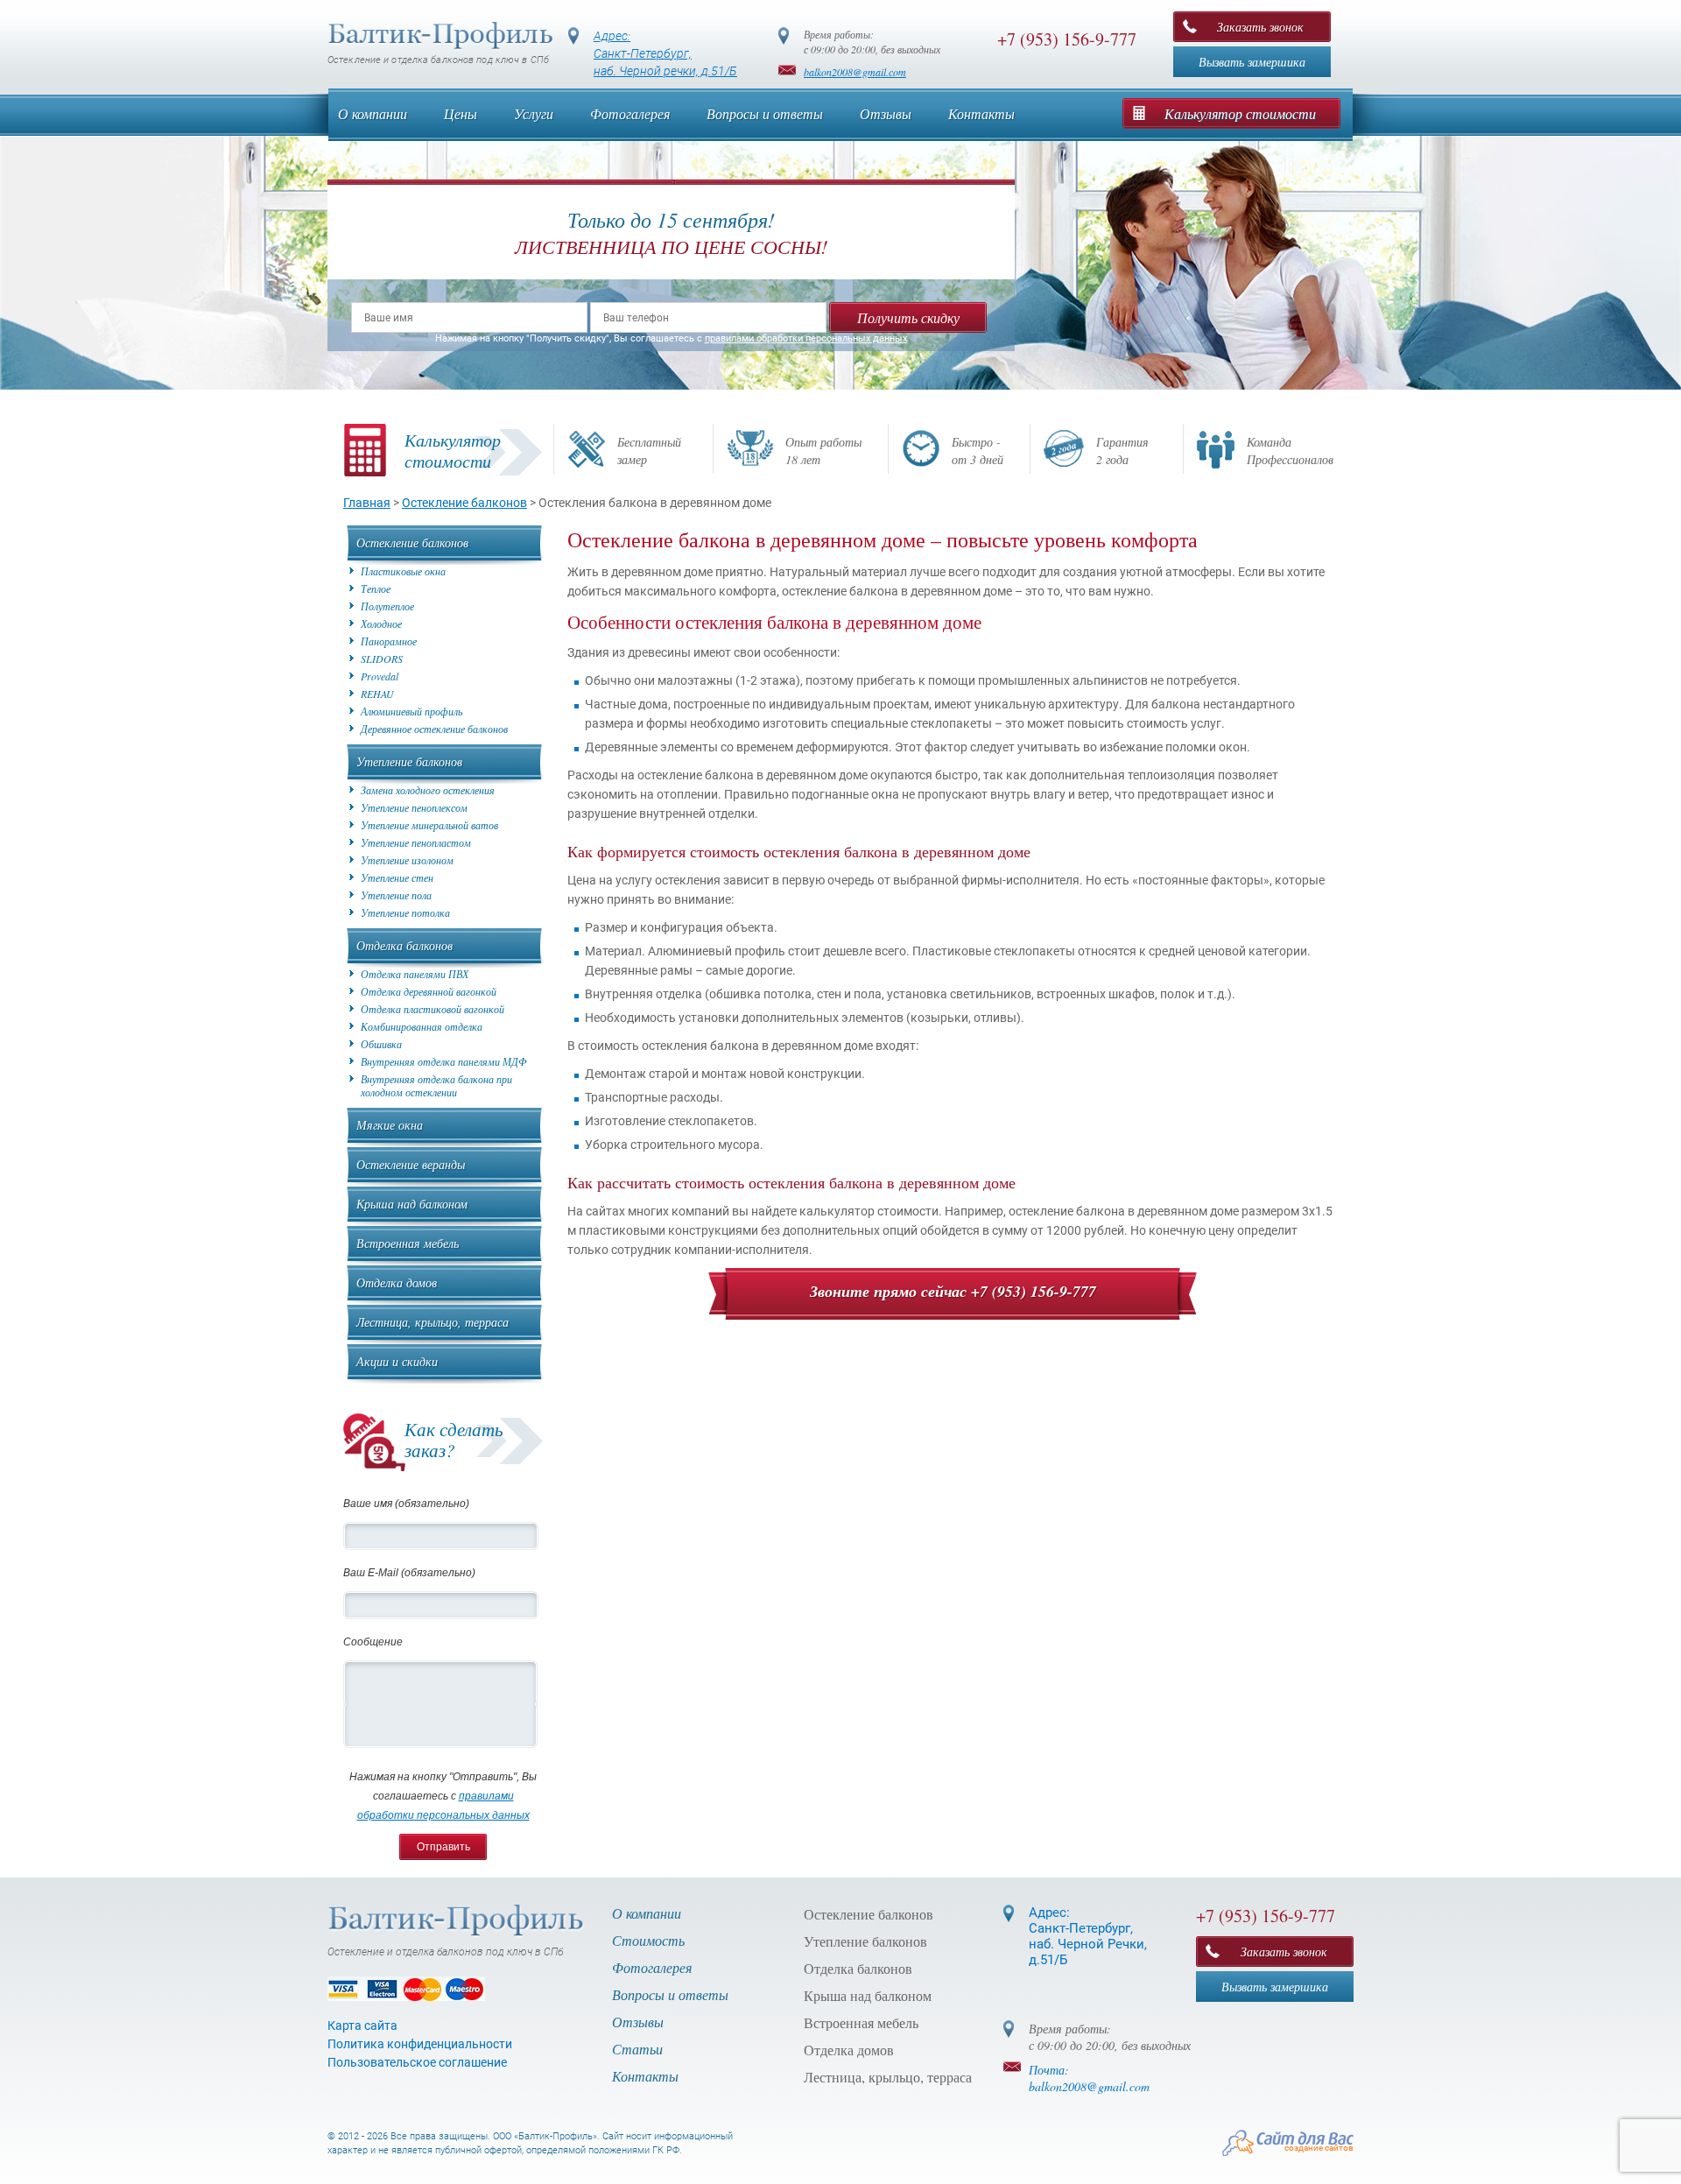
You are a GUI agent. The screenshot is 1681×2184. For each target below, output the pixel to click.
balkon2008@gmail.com (855, 72)
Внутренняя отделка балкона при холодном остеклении (436, 1086)
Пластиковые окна (403, 571)
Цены (461, 113)
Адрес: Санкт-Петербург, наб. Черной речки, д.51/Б (665, 53)
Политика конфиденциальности (420, 2044)
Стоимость (648, 1940)
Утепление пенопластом (416, 843)
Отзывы (886, 113)
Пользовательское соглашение (417, 2062)
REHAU (377, 694)
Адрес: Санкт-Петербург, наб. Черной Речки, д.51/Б (1088, 1936)
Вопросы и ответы (765, 113)
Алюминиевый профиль (411, 712)
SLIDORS (382, 659)
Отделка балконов (404, 945)
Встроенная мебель (408, 1243)
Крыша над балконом (412, 1204)
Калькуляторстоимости (453, 450)
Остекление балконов (412, 542)
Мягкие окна (390, 1125)
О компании (373, 113)
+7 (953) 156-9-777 (1067, 39)
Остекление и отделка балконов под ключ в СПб (438, 60)
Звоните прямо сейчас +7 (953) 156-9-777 (953, 1291)
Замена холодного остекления (428, 790)
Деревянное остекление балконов (434, 729)
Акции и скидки (397, 1361)
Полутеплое (387, 606)
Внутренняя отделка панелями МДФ (444, 1062)
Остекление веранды (411, 1164)
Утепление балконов (409, 761)
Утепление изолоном (407, 860)
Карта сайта (362, 2025)
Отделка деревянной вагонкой (429, 992)
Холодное (381, 624)
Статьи (637, 2049)
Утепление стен (397, 878)
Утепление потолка (405, 913)
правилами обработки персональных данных (806, 338)
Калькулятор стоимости (1240, 113)
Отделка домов (397, 1282)
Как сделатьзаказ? (454, 1440)
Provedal (380, 676)
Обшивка (381, 1044)
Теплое (376, 589)
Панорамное (389, 641)
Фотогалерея (630, 113)
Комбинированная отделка (422, 1027)
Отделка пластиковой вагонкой (433, 1009)
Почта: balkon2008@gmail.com (1089, 2078)
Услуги (534, 113)
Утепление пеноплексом (414, 808)
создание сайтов (1319, 2148)
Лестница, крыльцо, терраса (433, 1322)
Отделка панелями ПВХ (415, 974)
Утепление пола (396, 895)
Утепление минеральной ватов (429, 825)
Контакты (981, 113)
